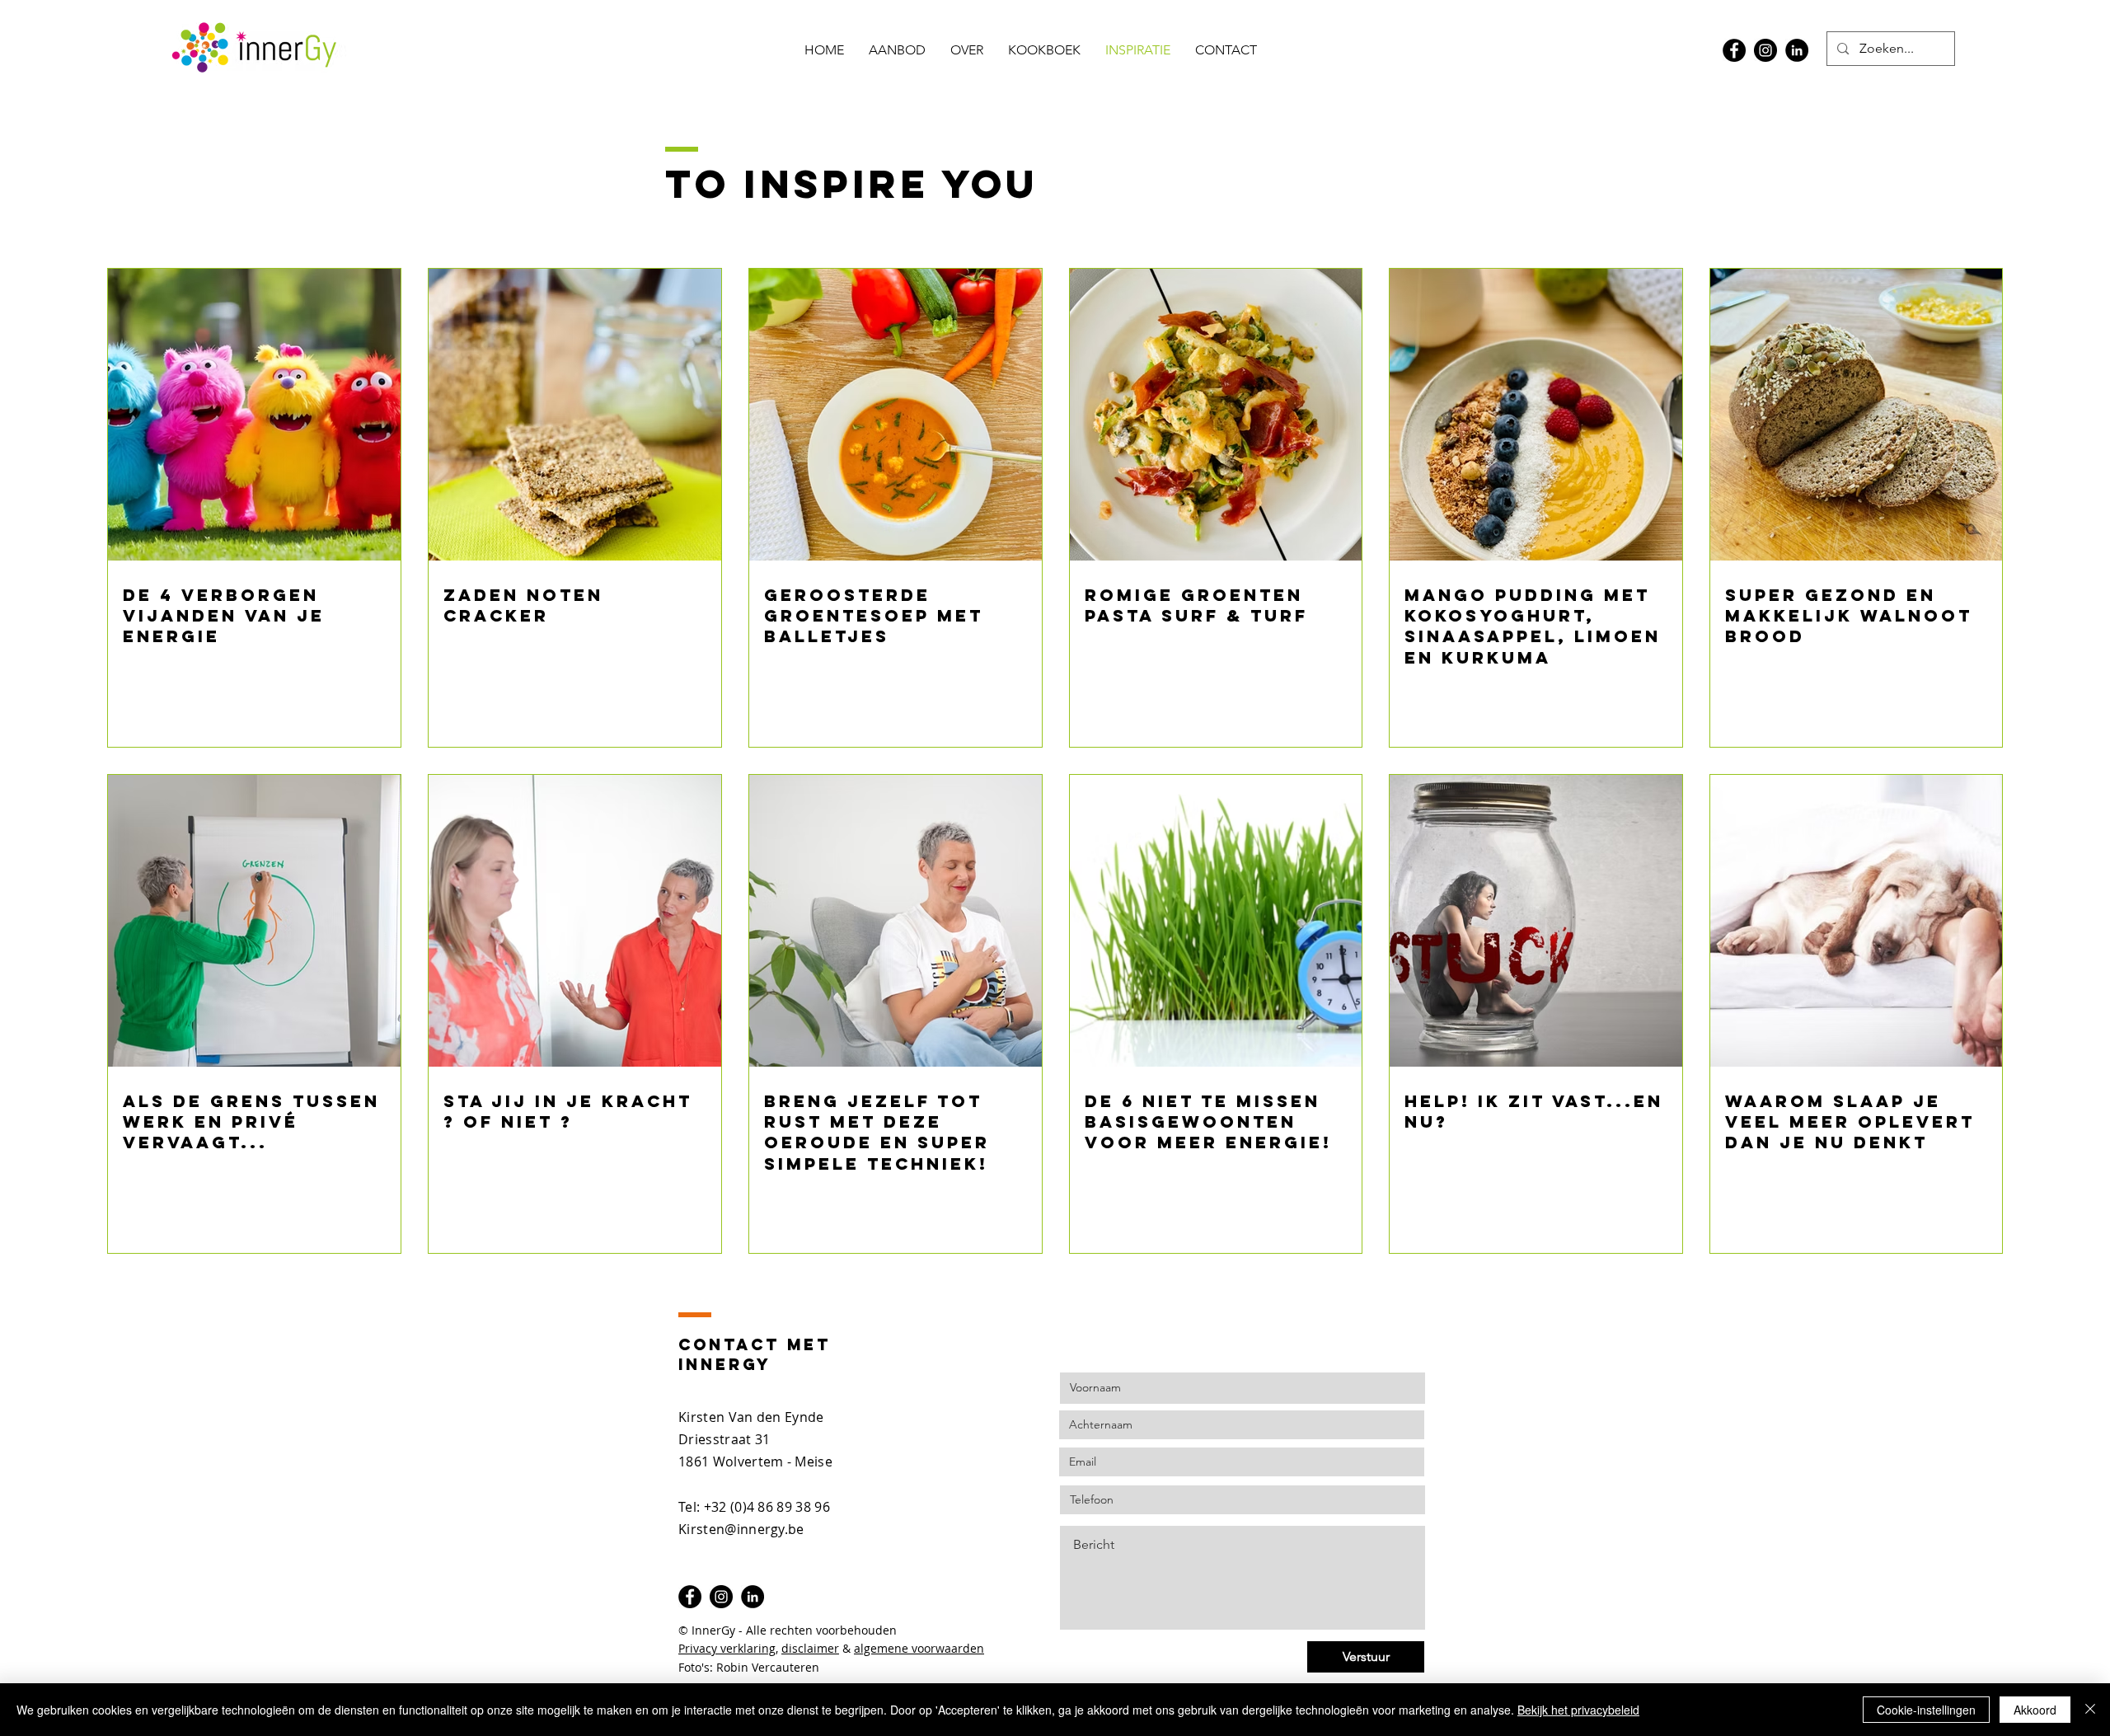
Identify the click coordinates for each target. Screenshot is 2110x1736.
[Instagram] (1765, 50)
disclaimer (810, 1648)
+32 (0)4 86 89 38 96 (767, 1507)
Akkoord (2035, 1710)
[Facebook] (1734, 50)
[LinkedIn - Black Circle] (1797, 50)
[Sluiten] (2090, 1710)
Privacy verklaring (727, 1648)
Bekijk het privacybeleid (1578, 1710)
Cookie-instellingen (1926, 1710)
